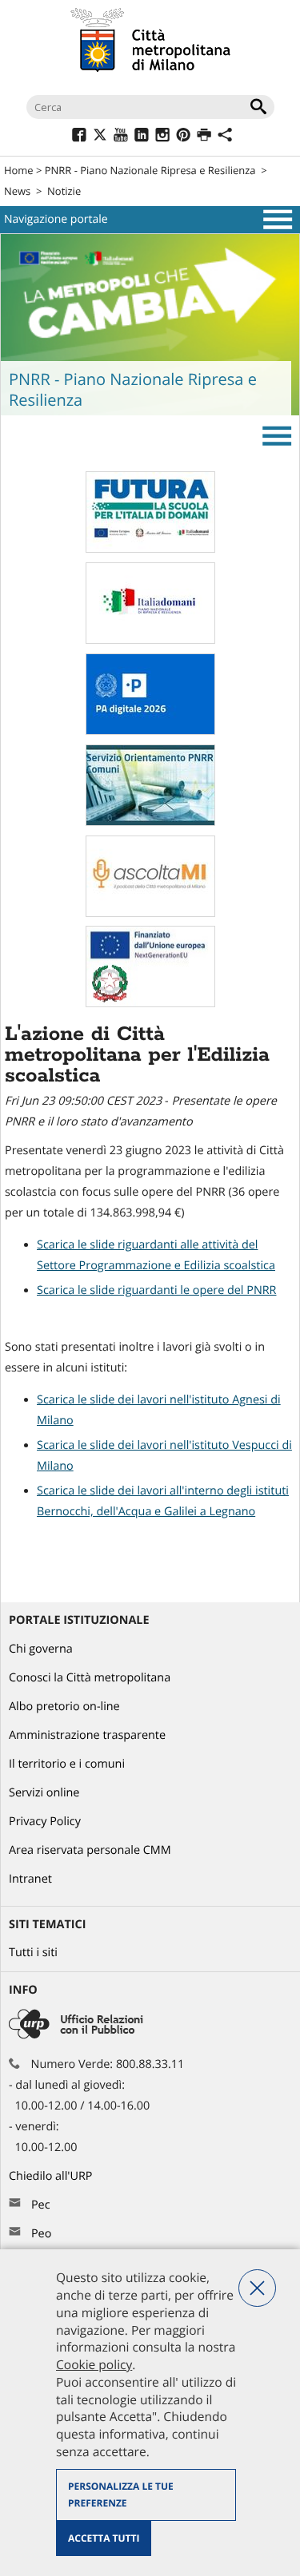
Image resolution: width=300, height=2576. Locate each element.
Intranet (30, 1879)
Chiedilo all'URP (52, 2176)
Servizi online (44, 1793)
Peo (41, 2234)
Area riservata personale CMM (90, 1850)
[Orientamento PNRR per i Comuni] (150, 822)
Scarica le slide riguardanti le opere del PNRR (156, 1290)
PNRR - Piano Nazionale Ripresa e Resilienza (150, 170)
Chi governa (41, 1649)
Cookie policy (94, 2364)
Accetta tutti (104, 2538)
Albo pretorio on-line (64, 1707)
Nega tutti (257, 2288)
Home (19, 170)
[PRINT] (204, 137)
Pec (41, 2205)
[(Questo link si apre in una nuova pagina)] (79, 137)
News (17, 191)
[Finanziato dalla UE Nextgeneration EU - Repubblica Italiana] (150, 1004)
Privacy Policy (45, 1822)
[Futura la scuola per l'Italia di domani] (150, 549)
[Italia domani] (150, 640)
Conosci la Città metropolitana (90, 1678)
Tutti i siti (33, 1953)
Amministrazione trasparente (87, 1735)
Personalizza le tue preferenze (121, 2495)
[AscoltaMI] (150, 913)
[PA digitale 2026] (150, 731)
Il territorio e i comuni (67, 1764)
